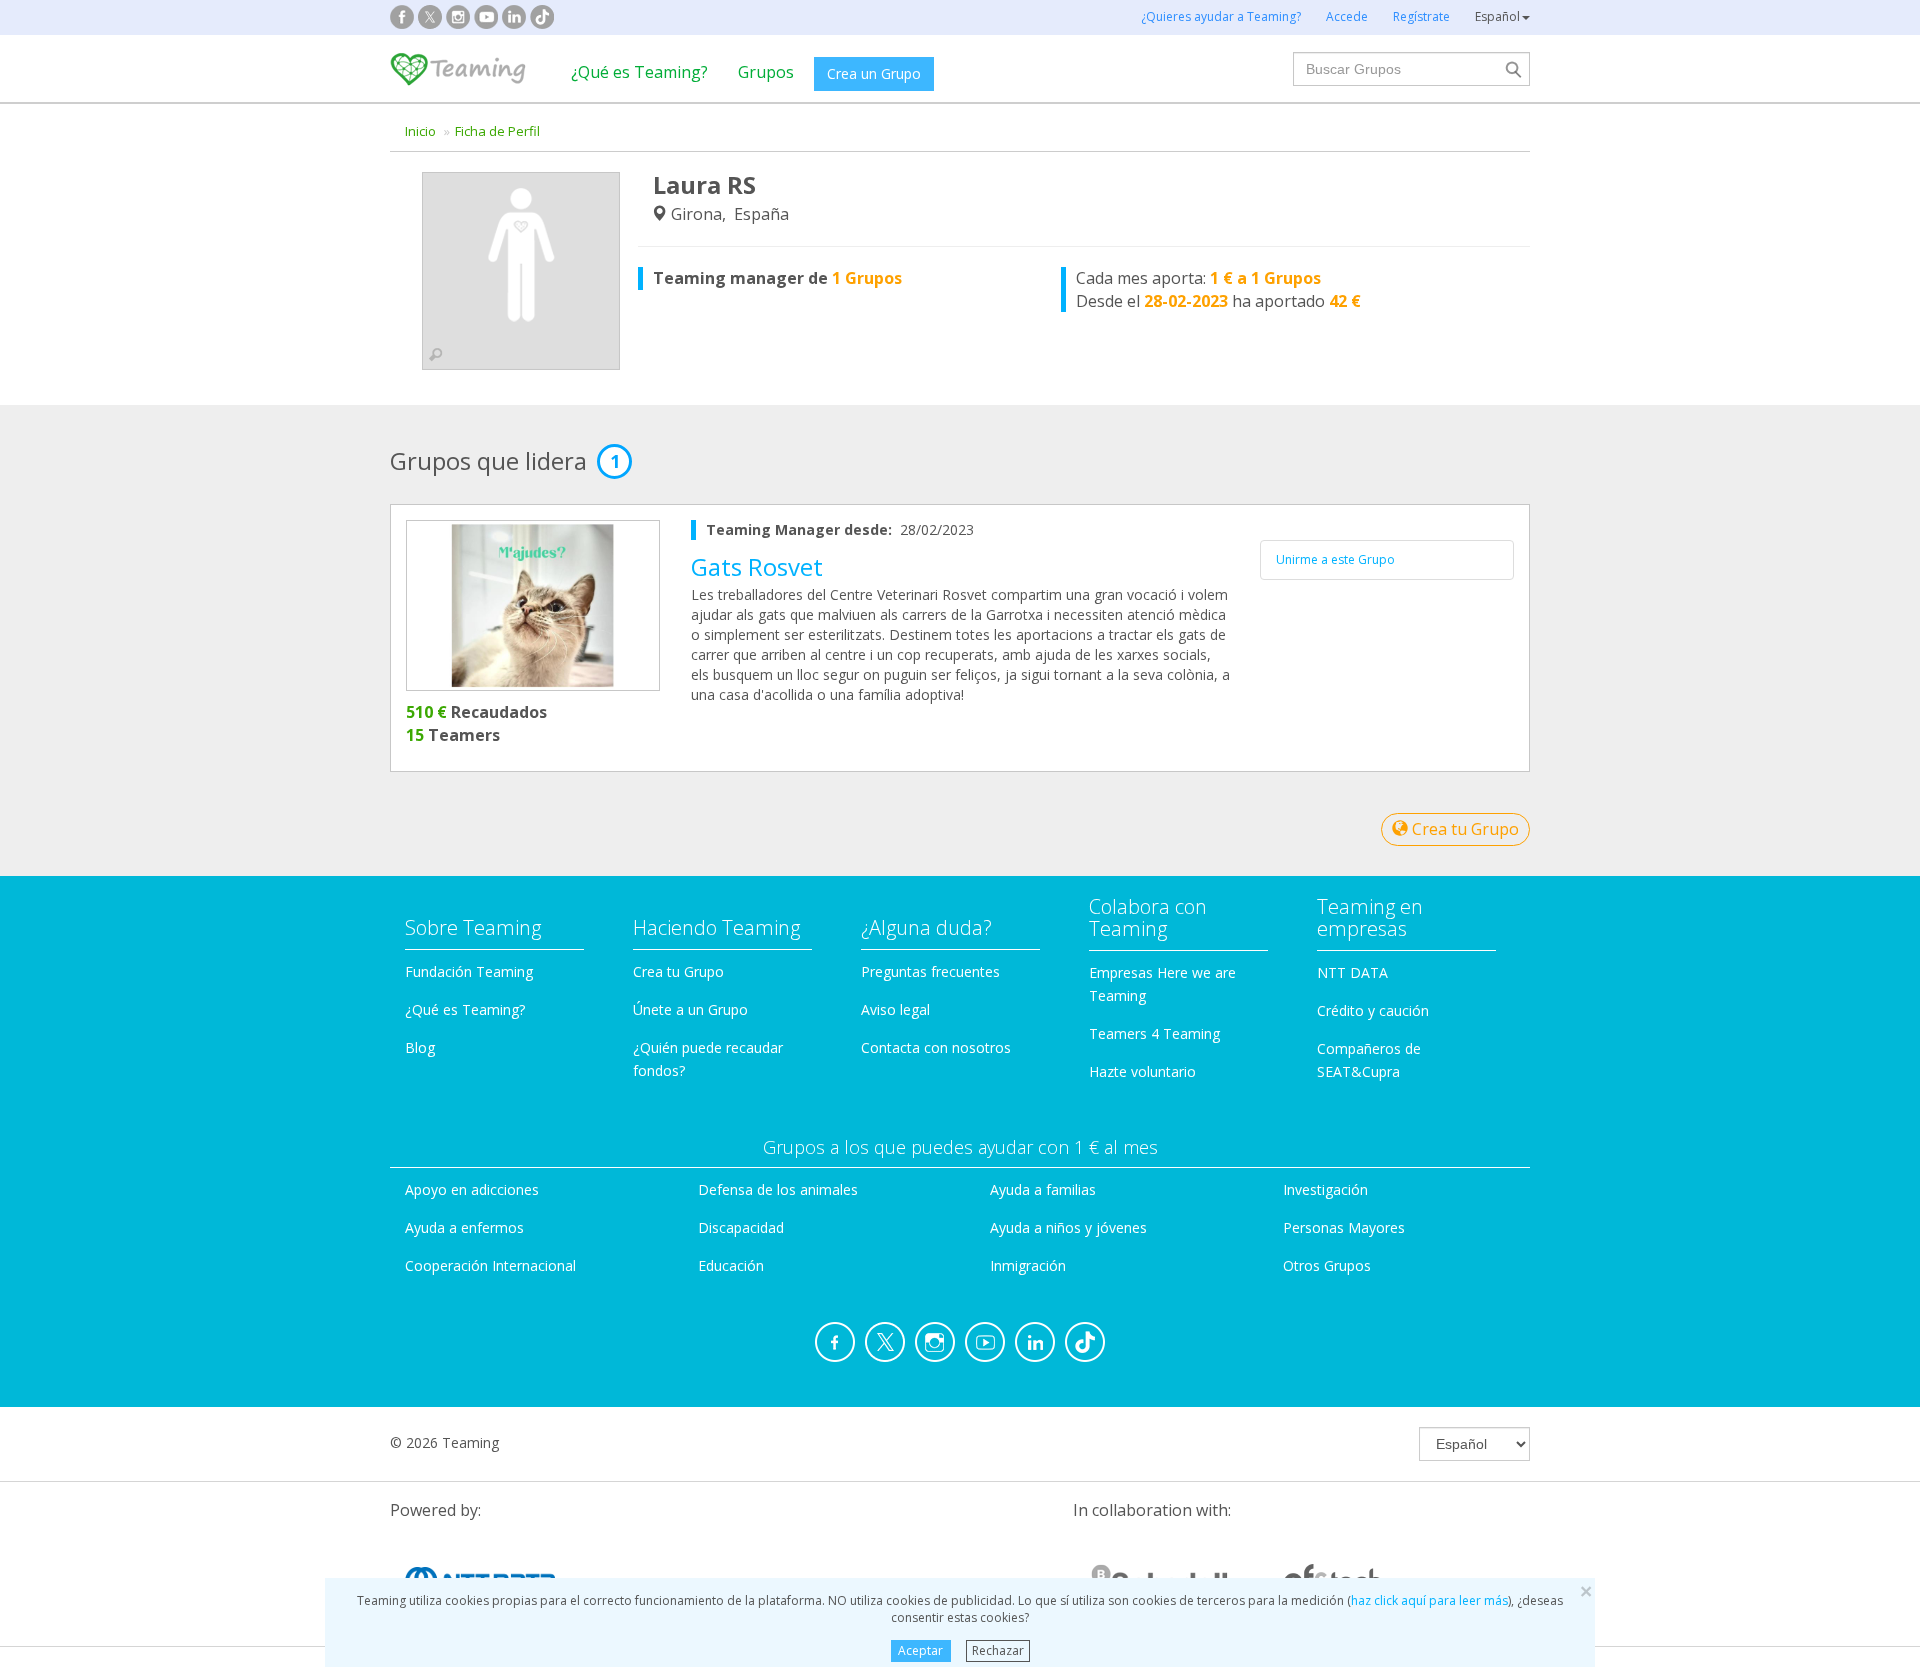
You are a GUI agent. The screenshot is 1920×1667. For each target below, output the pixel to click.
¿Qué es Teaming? (639, 72)
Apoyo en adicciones (472, 1189)
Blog (420, 1047)
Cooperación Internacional (490, 1265)
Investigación (1325, 1189)
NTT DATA (1352, 972)
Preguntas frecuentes (930, 971)
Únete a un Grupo (690, 1009)
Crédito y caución (1373, 1010)
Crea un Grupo (874, 73)
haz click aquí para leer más (1429, 1600)
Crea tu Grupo (1463, 829)
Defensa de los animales (778, 1189)
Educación (731, 1265)
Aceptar (920, 1650)
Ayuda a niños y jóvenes (1068, 1227)
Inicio (420, 131)
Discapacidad (741, 1227)
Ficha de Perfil (497, 131)
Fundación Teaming (469, 971)
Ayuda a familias (1043, 1189)
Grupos (766, 72)
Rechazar (998, 1650)
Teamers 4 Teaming (1154, 1033)
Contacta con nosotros (936, 1047)
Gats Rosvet (757, 566)
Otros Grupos (1327, 1265)
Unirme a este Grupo (1335, 559)
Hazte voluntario (1142, 1071)
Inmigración (1028, 1265)
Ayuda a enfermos (464, 1227)
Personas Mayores (1344, 1227)
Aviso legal (895, 1009)
